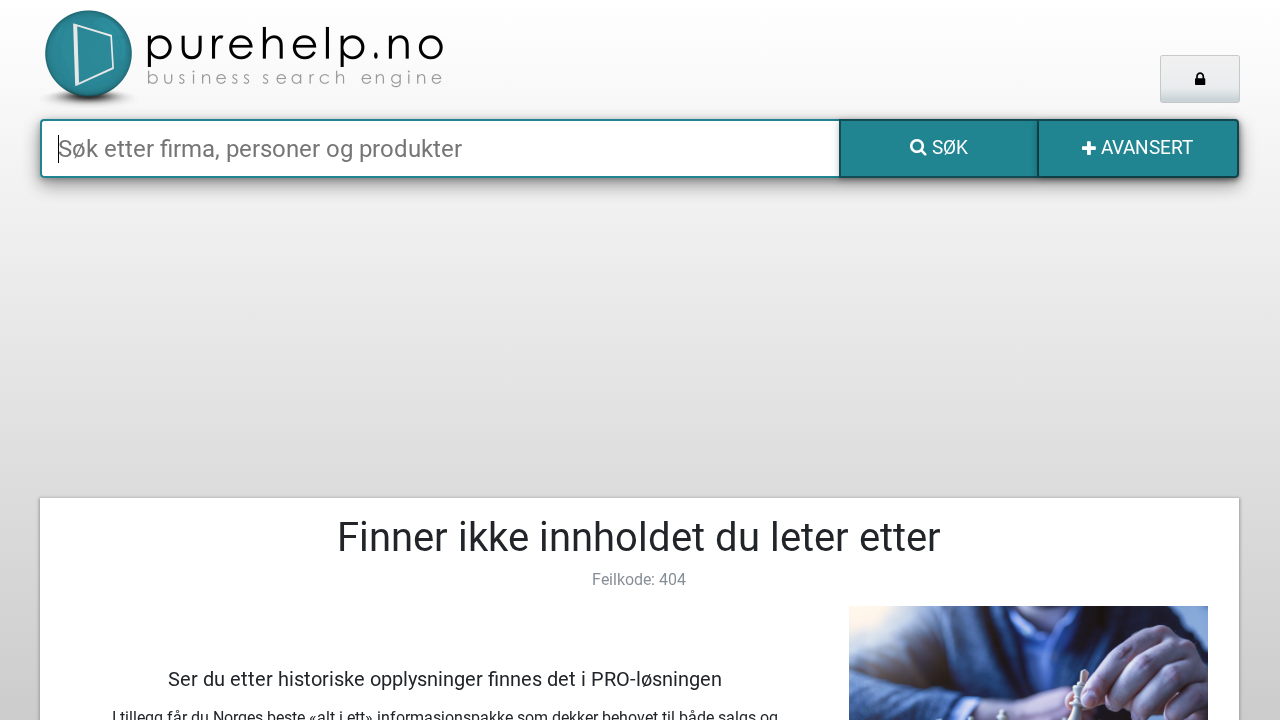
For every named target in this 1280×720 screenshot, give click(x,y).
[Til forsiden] (289, 59)
